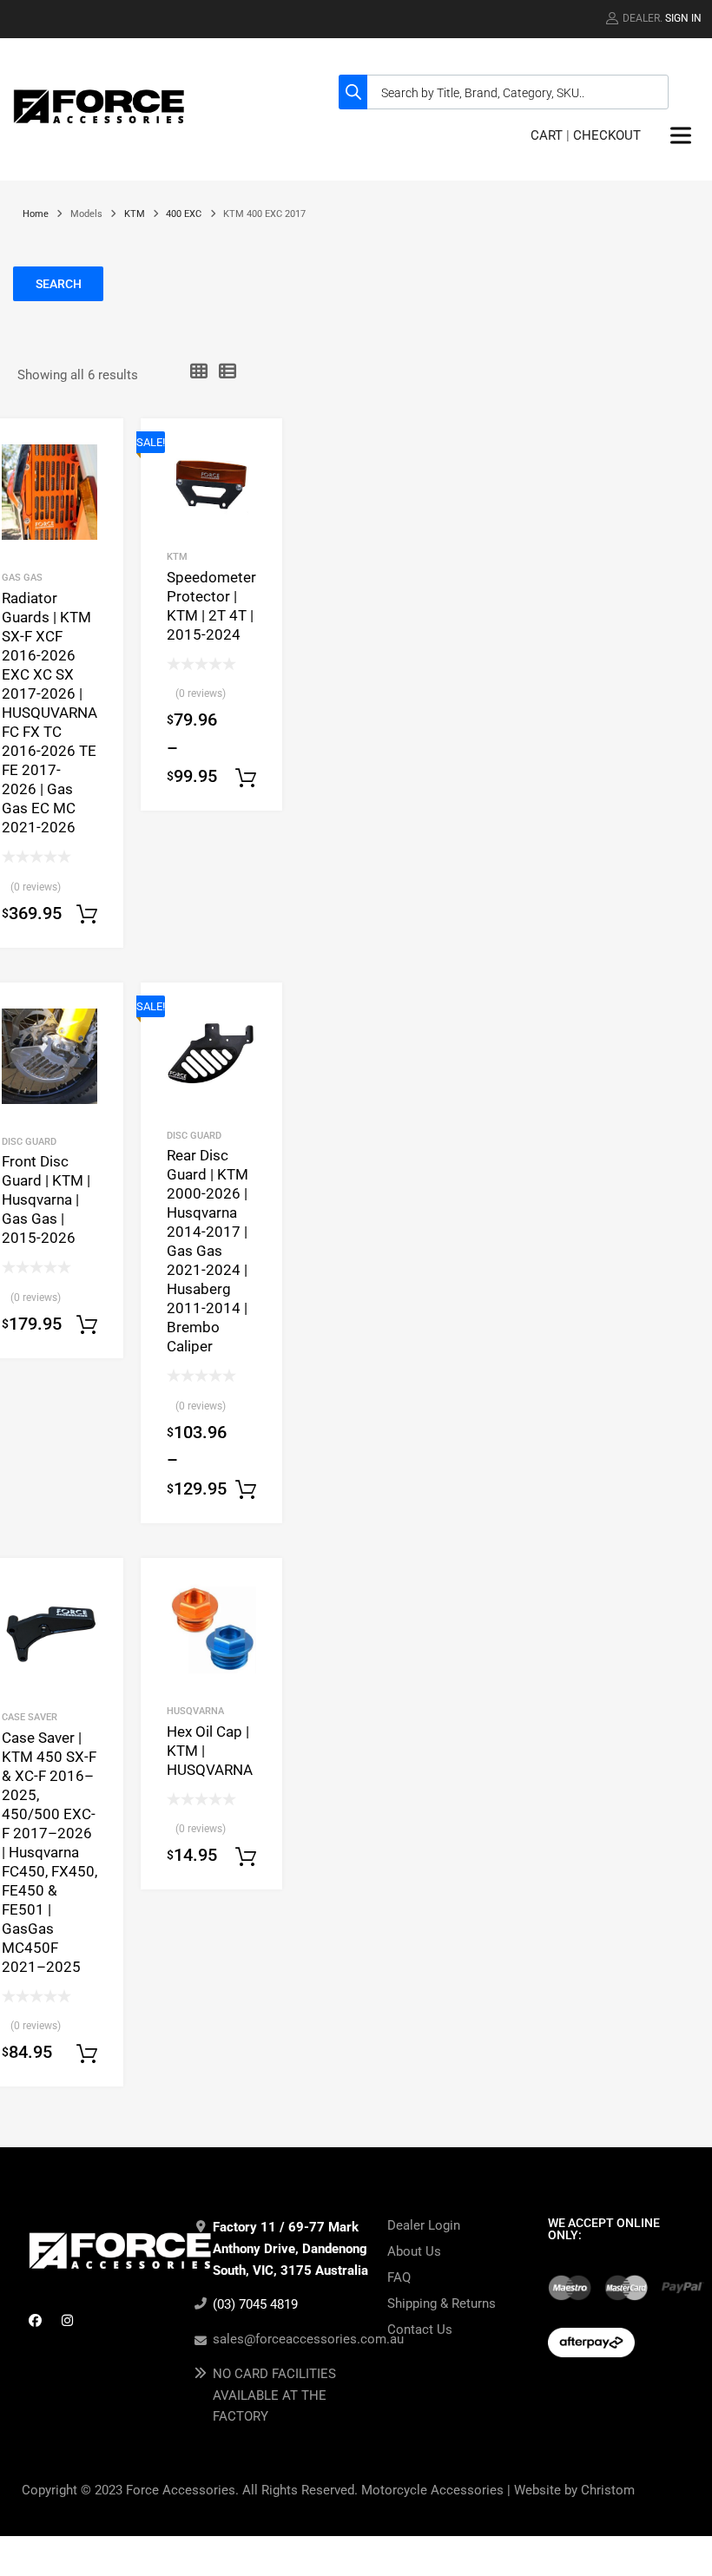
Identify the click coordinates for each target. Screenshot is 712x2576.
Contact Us (420, 2330)
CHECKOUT (607, 135)
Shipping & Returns (442, 2303)
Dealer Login (424, 2225)
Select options (87, 915)
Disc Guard (29, 1141)
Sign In (683, 18)
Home (36, 214)
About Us (414, 2251)
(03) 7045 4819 (255, 2304)
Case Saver (30, 1717)
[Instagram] (67, 2320)
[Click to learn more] (570, 2288)
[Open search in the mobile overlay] (504, 92)
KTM (135, 214)
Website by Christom (574, 2490)
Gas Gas (22, 577)
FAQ (399, 2277)
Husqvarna (195, 1711)
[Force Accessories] (100, 127)
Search (59, 284)
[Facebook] (35, 2320)
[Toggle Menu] (681, 135)
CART (547, 135)
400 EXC (184, 214)
